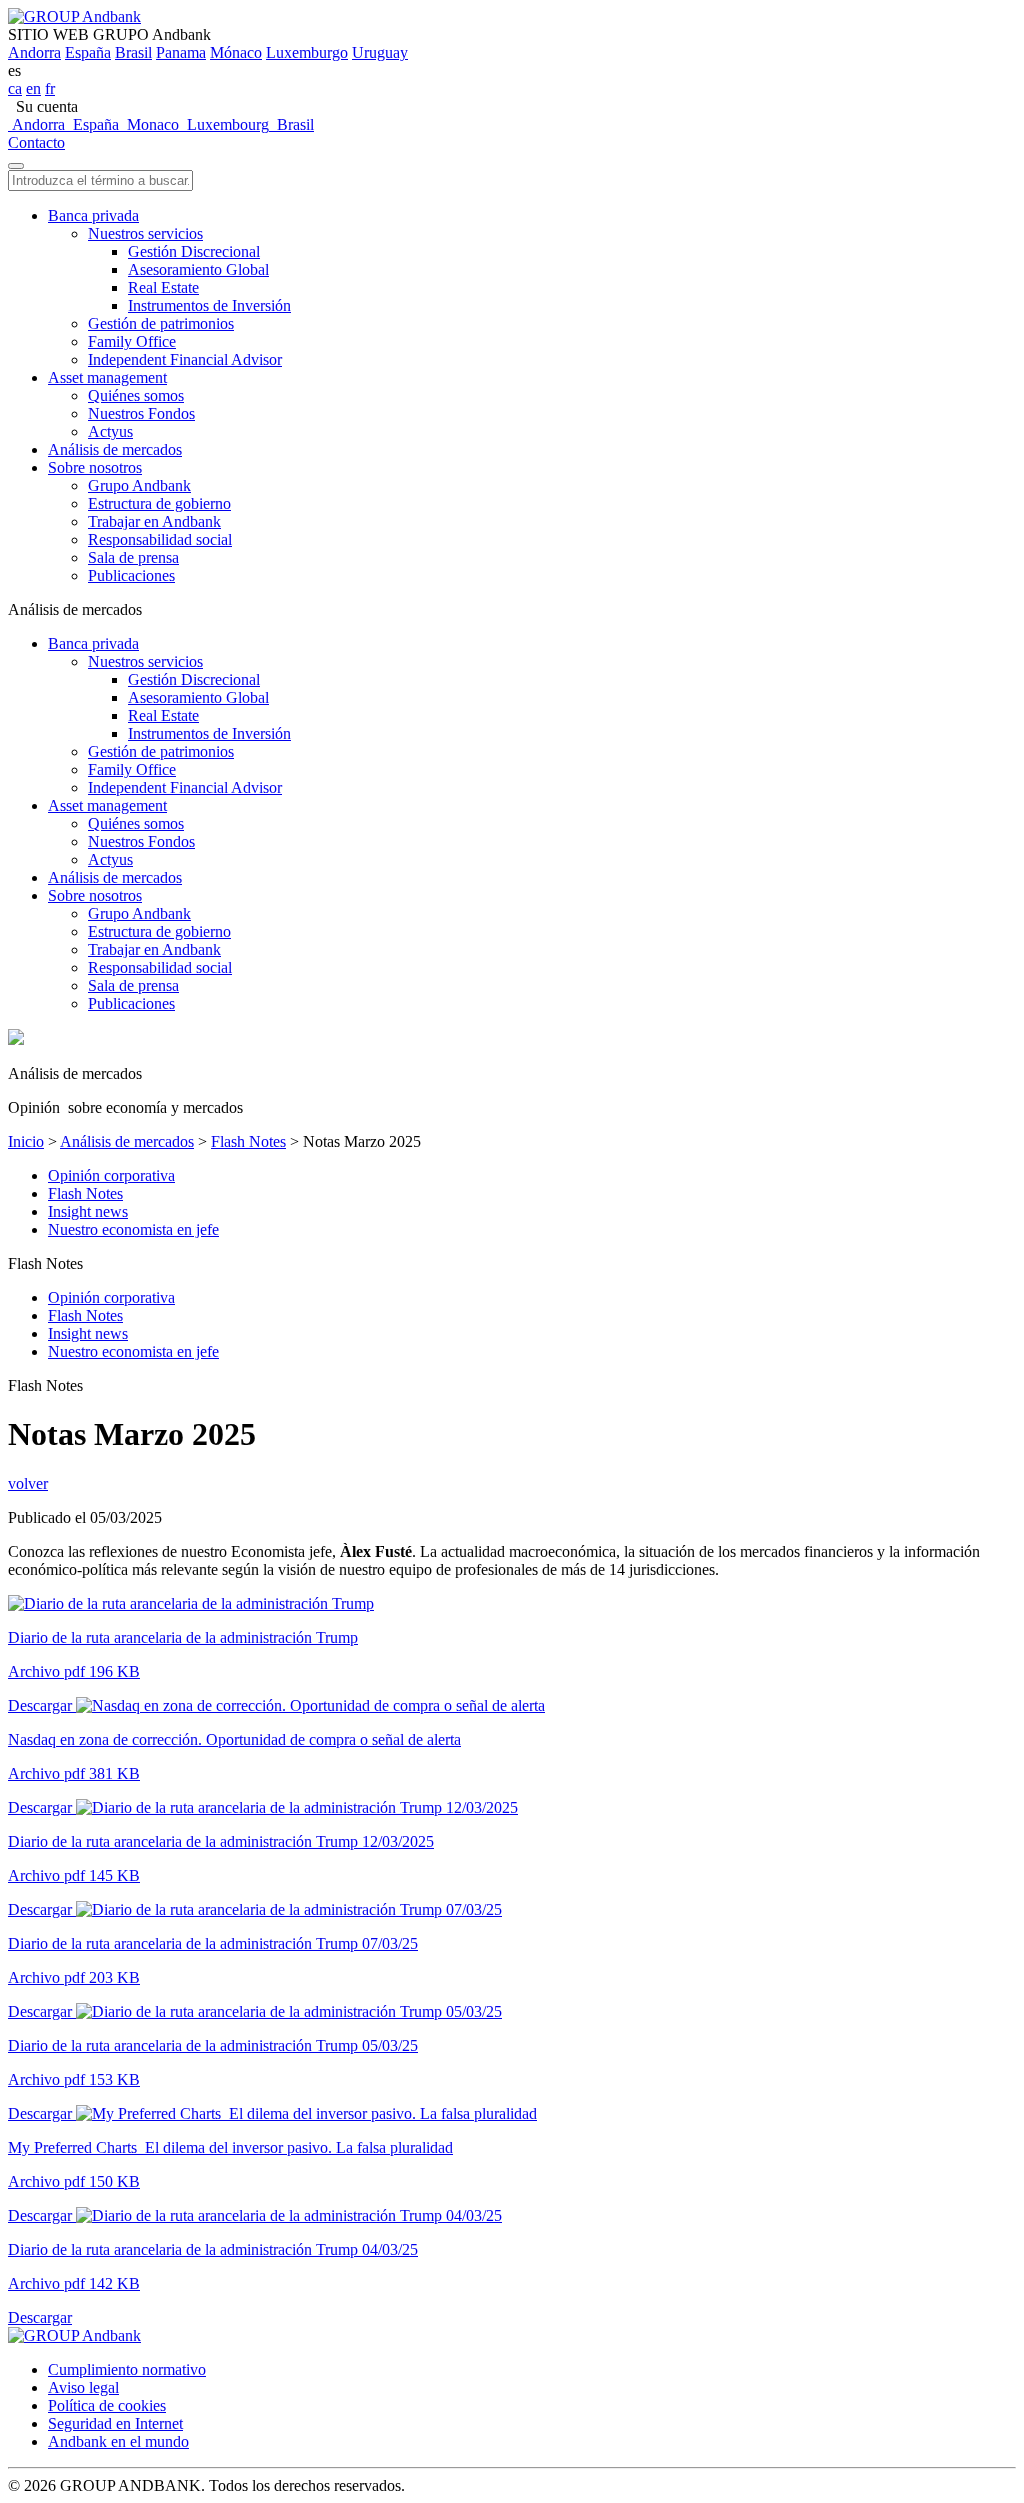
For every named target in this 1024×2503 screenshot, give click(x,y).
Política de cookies (107, 2405)
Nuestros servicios (145, 233)
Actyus (110, 431)
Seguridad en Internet (115, 2423)
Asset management (107, 377)
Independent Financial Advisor (185, 359)
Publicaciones (131, 575)
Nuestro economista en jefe (133, 1229)
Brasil (133, 52)
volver (28, 1483)
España (88, 52)
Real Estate (163, 287)
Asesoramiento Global (198, 269)
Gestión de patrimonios (161, 323)
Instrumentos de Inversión (209, 305)
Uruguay (380, 52)
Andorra (34, 52)
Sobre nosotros (95, 467)
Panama (181, 52)
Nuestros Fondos (141, 413)
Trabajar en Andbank (154, 521)
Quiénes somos (136, 395)
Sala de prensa (133, 557)
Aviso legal (83, 2387)
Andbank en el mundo (118, 2441)
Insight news (88, 1211)
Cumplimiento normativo (127, 2369)
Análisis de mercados (115, 449)
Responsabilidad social (160, 539)
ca (15, 88)
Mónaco (236, 52)
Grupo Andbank (139, 485)
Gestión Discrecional (194, 251)
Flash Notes (248, 1141)
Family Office (132, 341)
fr (50, 88)
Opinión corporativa (111, 1175)
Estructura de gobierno (159, 503)
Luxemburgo (307, 52)
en (33, 88)
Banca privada (93, 215)
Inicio (26, 1141)
